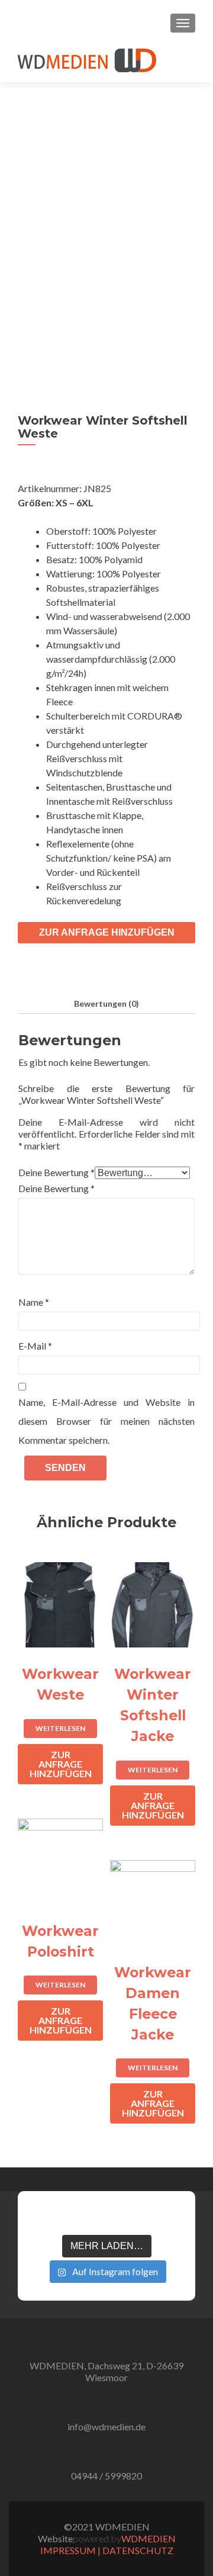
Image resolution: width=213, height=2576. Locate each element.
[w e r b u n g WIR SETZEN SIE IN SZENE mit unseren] (75, 2217)
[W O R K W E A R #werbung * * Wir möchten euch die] (170, 2217)
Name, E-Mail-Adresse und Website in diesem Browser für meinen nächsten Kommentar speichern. (106, 1421)
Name (34, 1302)
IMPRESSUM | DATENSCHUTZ (107, 2550)
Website (55, 2538)
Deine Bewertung (57, 1172)
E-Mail (35, 1346)
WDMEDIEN (149, 2538)
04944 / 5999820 (106, 2476)
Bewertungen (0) (106, 1003)
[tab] (106, 1003)
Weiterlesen (60, 1728)
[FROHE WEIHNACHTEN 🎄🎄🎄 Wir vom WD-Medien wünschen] (43, 2217)
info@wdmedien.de (106, 2426)
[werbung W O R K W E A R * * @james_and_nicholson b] (106, 2217)
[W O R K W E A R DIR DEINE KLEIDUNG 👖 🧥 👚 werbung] (138, 2217)
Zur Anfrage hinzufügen (107, 932)
